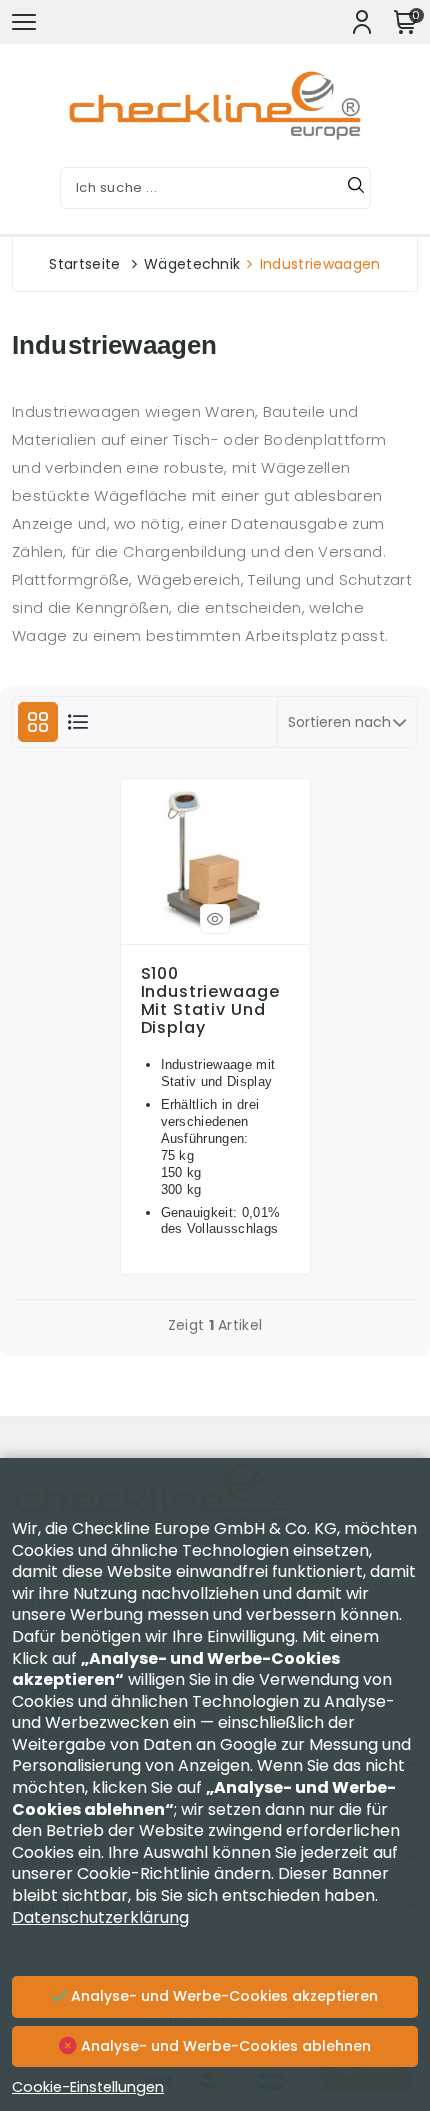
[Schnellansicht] (215, 919)
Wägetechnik (192, 264)
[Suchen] (356, 188)
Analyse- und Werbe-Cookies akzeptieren (222, 1996)
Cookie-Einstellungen (88, 2087)
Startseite (84, 264)
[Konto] (362, 22)
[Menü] (24, 22)
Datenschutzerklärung (100, 1917)
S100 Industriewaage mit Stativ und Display (210, 1001)
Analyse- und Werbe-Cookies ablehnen (224, 2046)
